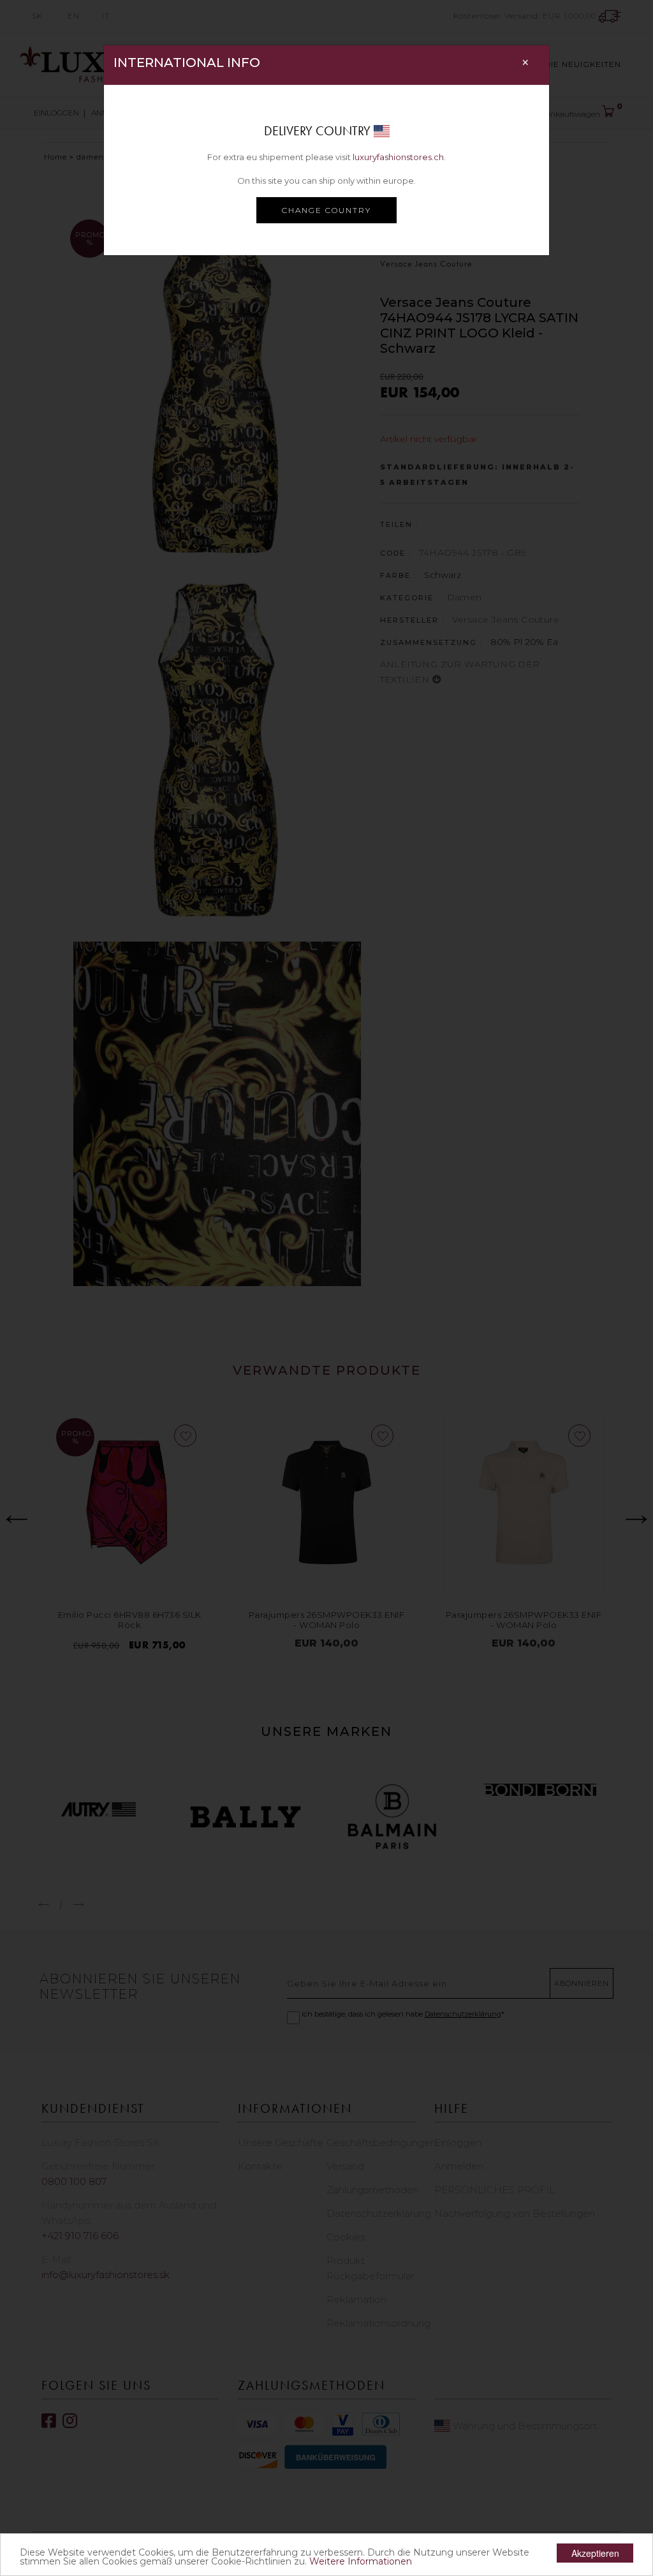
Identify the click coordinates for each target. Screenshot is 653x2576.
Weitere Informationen (361, 2561)
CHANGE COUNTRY (326, 210)
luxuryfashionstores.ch (398, 157)
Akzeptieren (595, 2553)
